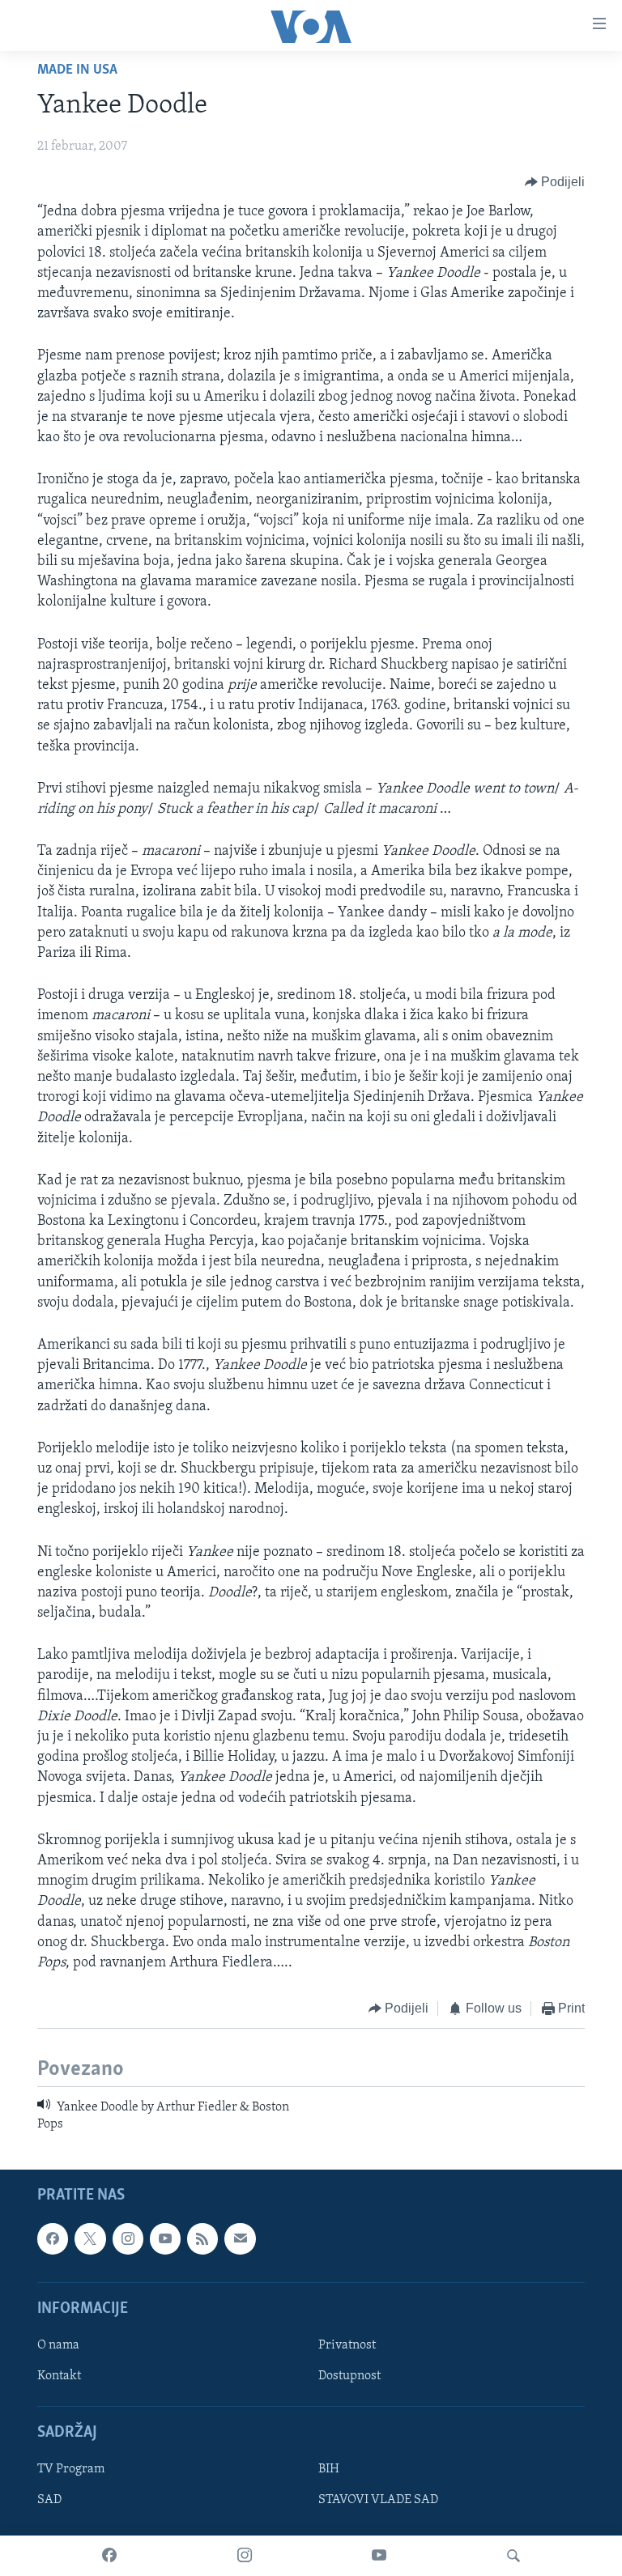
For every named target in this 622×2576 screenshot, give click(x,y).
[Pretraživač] (513, 2556)
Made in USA (77, 70)
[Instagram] (245, 2556)
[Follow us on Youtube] (165, 2239)
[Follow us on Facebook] (53, 2239)
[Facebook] (109, 2556)
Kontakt (59, 2376)
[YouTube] (379, 2556)
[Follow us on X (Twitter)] (90, 2239)
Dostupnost (349, 2376)
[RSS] (202, 2239)
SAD (49, 2501)
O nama (58, 2345)
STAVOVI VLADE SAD (378, 2501)
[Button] (555, 182)
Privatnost (347, 2345)
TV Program (71, 2470)
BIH (329, 2470)
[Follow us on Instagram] (128, 2239)
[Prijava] (240, 2239)
